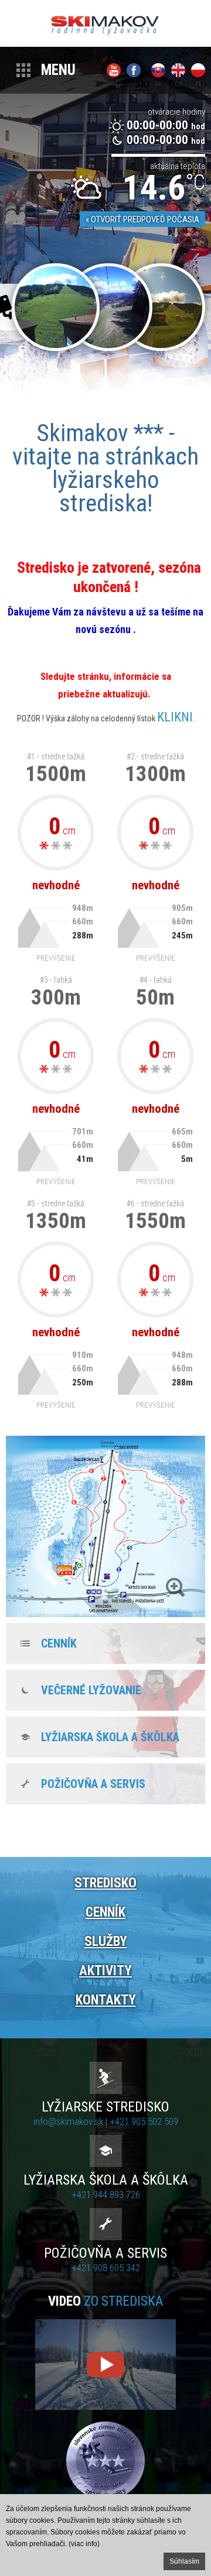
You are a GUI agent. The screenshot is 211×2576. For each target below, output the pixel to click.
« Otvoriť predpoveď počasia (142, 219)
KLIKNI (175, 717)
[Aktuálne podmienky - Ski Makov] (161, 307)
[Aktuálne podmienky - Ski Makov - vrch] (108, 307)
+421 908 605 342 (106, 2268)
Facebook (134, 70)
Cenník (59, 1643)
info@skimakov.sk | (72, 2121)
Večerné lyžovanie (91, 1690)
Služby (106, 1942)
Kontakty (106, 2000)
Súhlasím (184, 2561)
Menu (58, 70)
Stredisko (105, 1883)
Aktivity (105, 1971)
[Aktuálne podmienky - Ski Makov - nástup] (56, 307)
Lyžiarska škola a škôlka (110, 1737)
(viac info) (84, 2544)
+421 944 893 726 (106, 2195)
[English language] (178, 70)
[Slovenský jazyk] (158, 70)
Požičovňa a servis (93, 1784)
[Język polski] (198, 70)
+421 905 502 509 (144, 2121)
